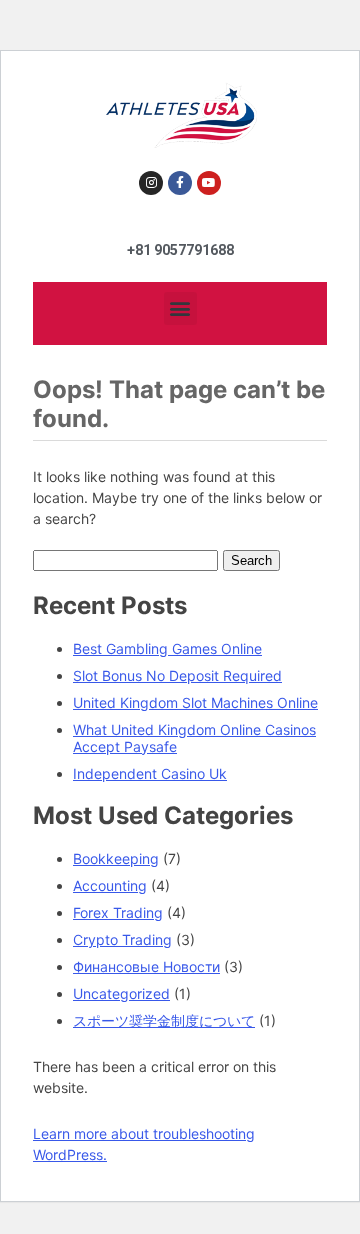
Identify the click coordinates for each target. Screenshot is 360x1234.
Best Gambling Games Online (167, 648)
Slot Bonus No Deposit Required (177, 675)
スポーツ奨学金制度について (164, 1020)
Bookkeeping (116, 858)
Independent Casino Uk (150, 773)
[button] (180, 308)
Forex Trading (118, 912)
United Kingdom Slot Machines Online (195, 702)
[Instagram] (151, 183)
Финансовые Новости (146, 966)
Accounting (110, 885)
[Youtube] (209, 183)
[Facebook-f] (180, 183)
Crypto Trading (122, 939)
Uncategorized (121, 993)
